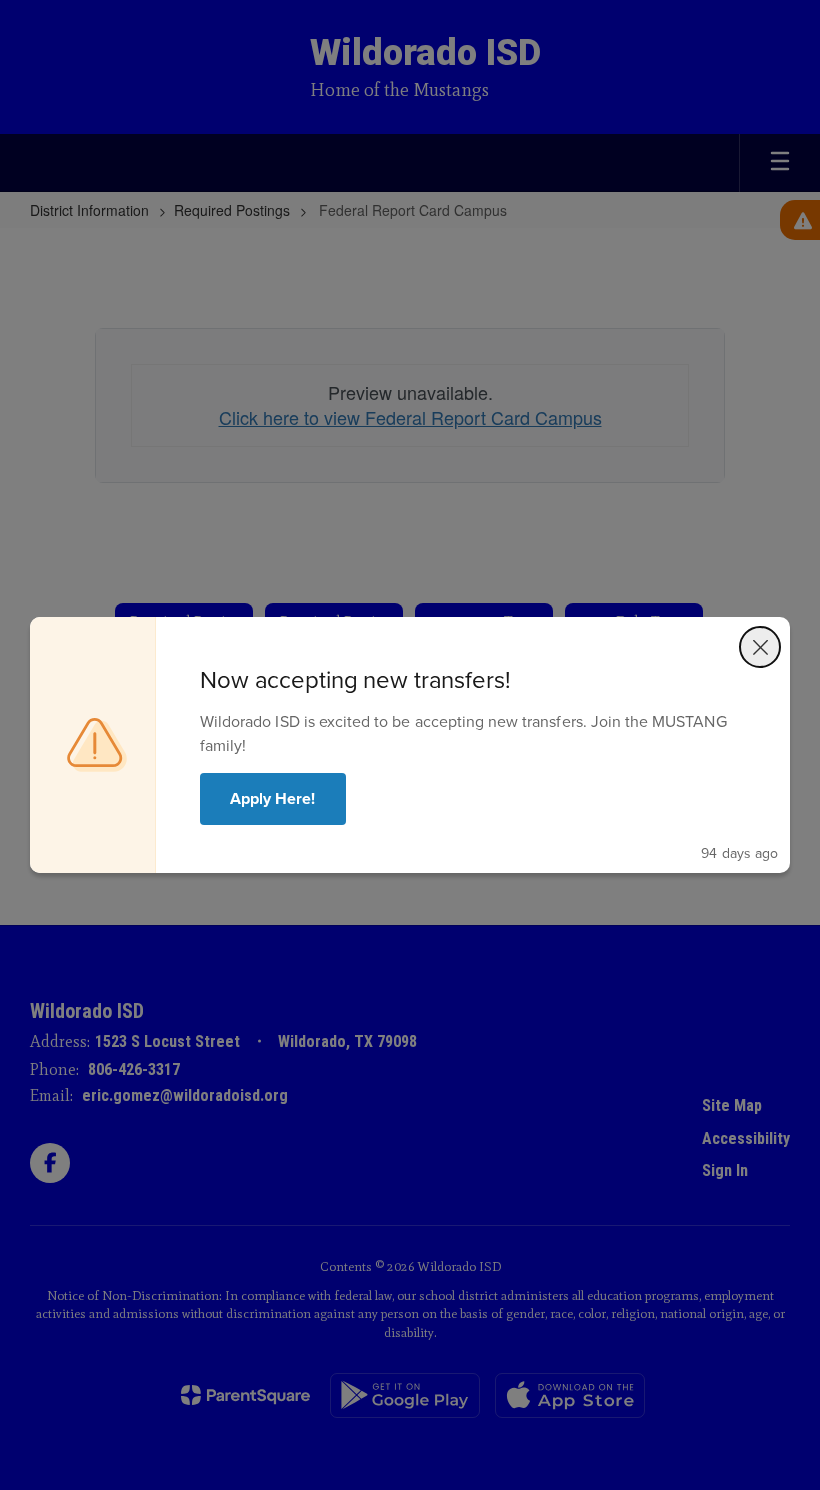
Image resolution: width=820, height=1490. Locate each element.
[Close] (760, 647)
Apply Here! (273, 798)
